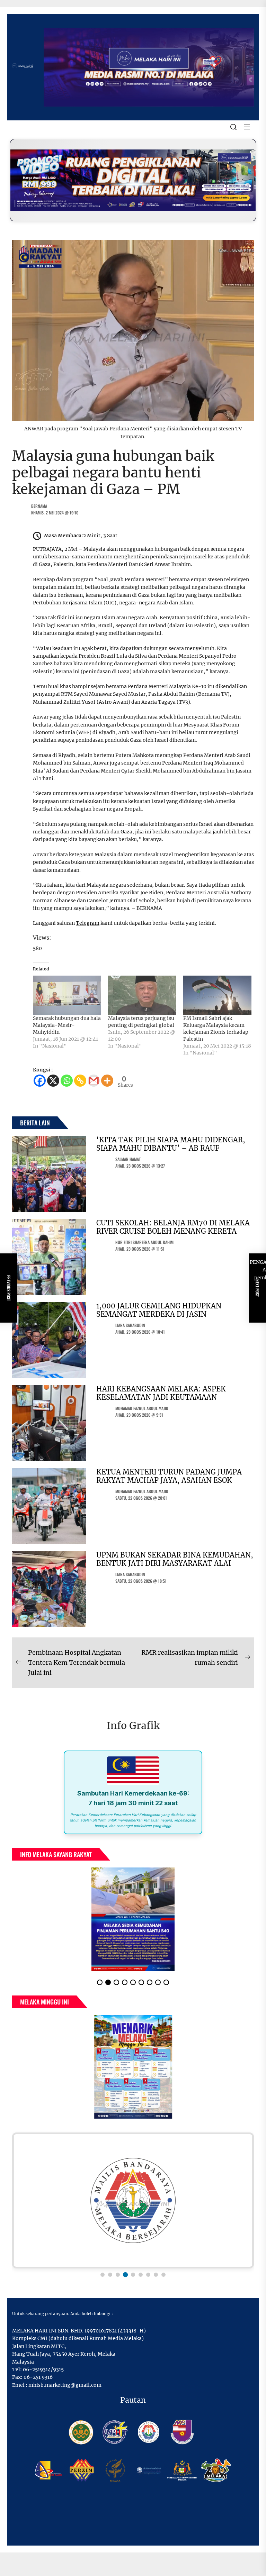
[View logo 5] (133, 2275)
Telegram (88, 923)
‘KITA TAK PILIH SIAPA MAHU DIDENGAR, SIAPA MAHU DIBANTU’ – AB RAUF (171, 1144)
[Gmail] (94, 1081)
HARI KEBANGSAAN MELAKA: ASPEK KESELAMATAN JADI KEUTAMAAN (161, 1393)
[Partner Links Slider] (133, 2200)
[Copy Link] (80, 1081)
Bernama (39, 506)
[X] (53, 1081)
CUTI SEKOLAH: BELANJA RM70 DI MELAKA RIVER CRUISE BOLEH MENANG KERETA (173, 1227)
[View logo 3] (118, 2275)
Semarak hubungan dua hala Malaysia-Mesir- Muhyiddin (67, 1025)
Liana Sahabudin (130, 1325)
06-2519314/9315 (43, 2369)
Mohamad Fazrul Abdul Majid (142, 1408)
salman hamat (128, 1159)
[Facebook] (40, 1081)
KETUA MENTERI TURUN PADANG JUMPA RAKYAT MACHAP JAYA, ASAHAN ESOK (169, 1476)
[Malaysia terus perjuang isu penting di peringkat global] (142, 995)
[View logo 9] (163, 2275)
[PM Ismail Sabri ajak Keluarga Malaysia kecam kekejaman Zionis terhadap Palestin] (217, 995)
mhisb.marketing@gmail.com (65, 2385)
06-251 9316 (38, 2377)
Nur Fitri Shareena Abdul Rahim (144, 1242)
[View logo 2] (110, 2275)
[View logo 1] (103, 2275)
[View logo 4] (125, 2275)
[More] (107, 1081)
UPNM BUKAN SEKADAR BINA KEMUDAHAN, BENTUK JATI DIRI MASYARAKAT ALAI (175, 1559)
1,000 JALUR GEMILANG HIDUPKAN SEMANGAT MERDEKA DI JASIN (159, 1310)
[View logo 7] (148, 2275)
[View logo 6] (141, 2275)
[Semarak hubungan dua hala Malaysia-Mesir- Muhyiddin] (67, 995)
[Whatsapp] (67, 1081)
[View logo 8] (156, 2275)
